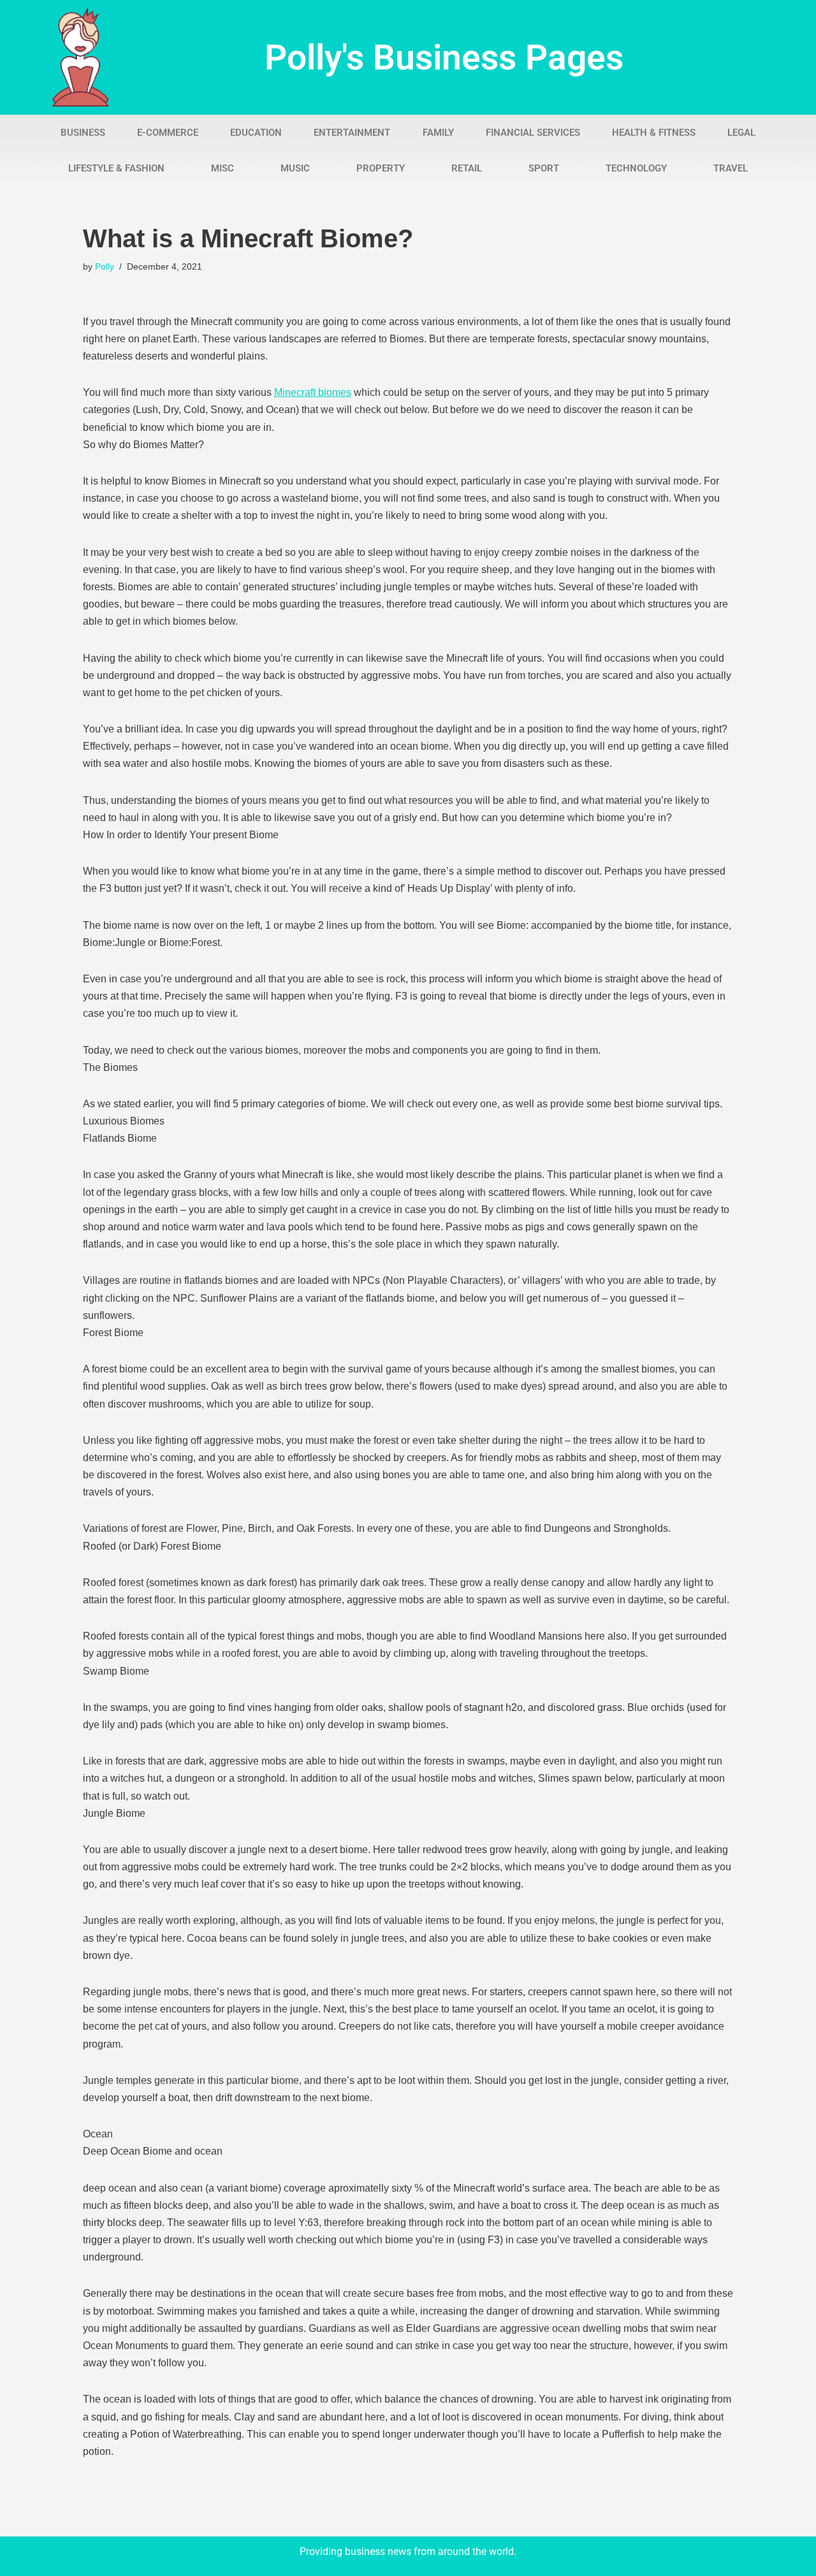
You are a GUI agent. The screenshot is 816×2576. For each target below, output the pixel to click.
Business (83, 133)
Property (381, 168)
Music (295, 168)
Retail (467, 168)
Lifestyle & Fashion (116, 168)
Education (256, 133)
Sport (544, 168)
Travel (731, 168)
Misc (222, 168)
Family (438, 133)
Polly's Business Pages (444, 57)
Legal (741, 133)
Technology (636, 168)
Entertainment (352, 133)
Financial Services (533, 133)
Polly (105, 266)
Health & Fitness (654, 133)
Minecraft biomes (313, 392)
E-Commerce (168, 133)
